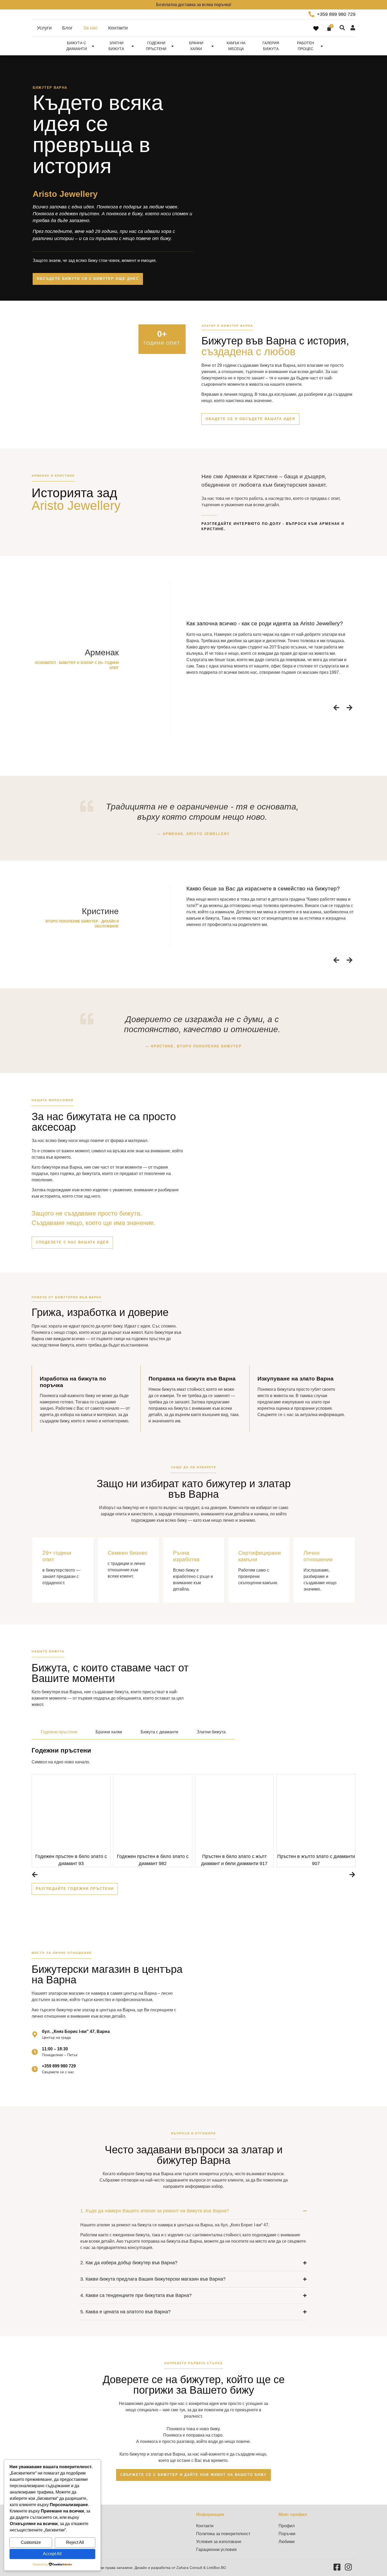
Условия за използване (219, 2542)
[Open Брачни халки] (212, 46)
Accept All (52, 2554)
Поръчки (287, 2534)
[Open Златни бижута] (133, 46)
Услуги (44, 28)
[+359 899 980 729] (35, 2069)
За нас (90, 28)
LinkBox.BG (216, 2568)
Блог (67, 28)
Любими (287, 2542)
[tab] (59, 1732)
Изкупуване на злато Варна (296, 1379)
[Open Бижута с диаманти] (93, 46)
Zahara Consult (190, 2568)
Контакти (118, 28)
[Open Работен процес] (322, 46)
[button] (336, 708)
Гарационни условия (216, 2550)
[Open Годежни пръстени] (172, 46)
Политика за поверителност (223, 2534)
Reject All (75, 2542)
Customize (31, 2542)
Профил (287, 2526)
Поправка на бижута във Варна (192, 1379)
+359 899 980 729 (59, 2066)
